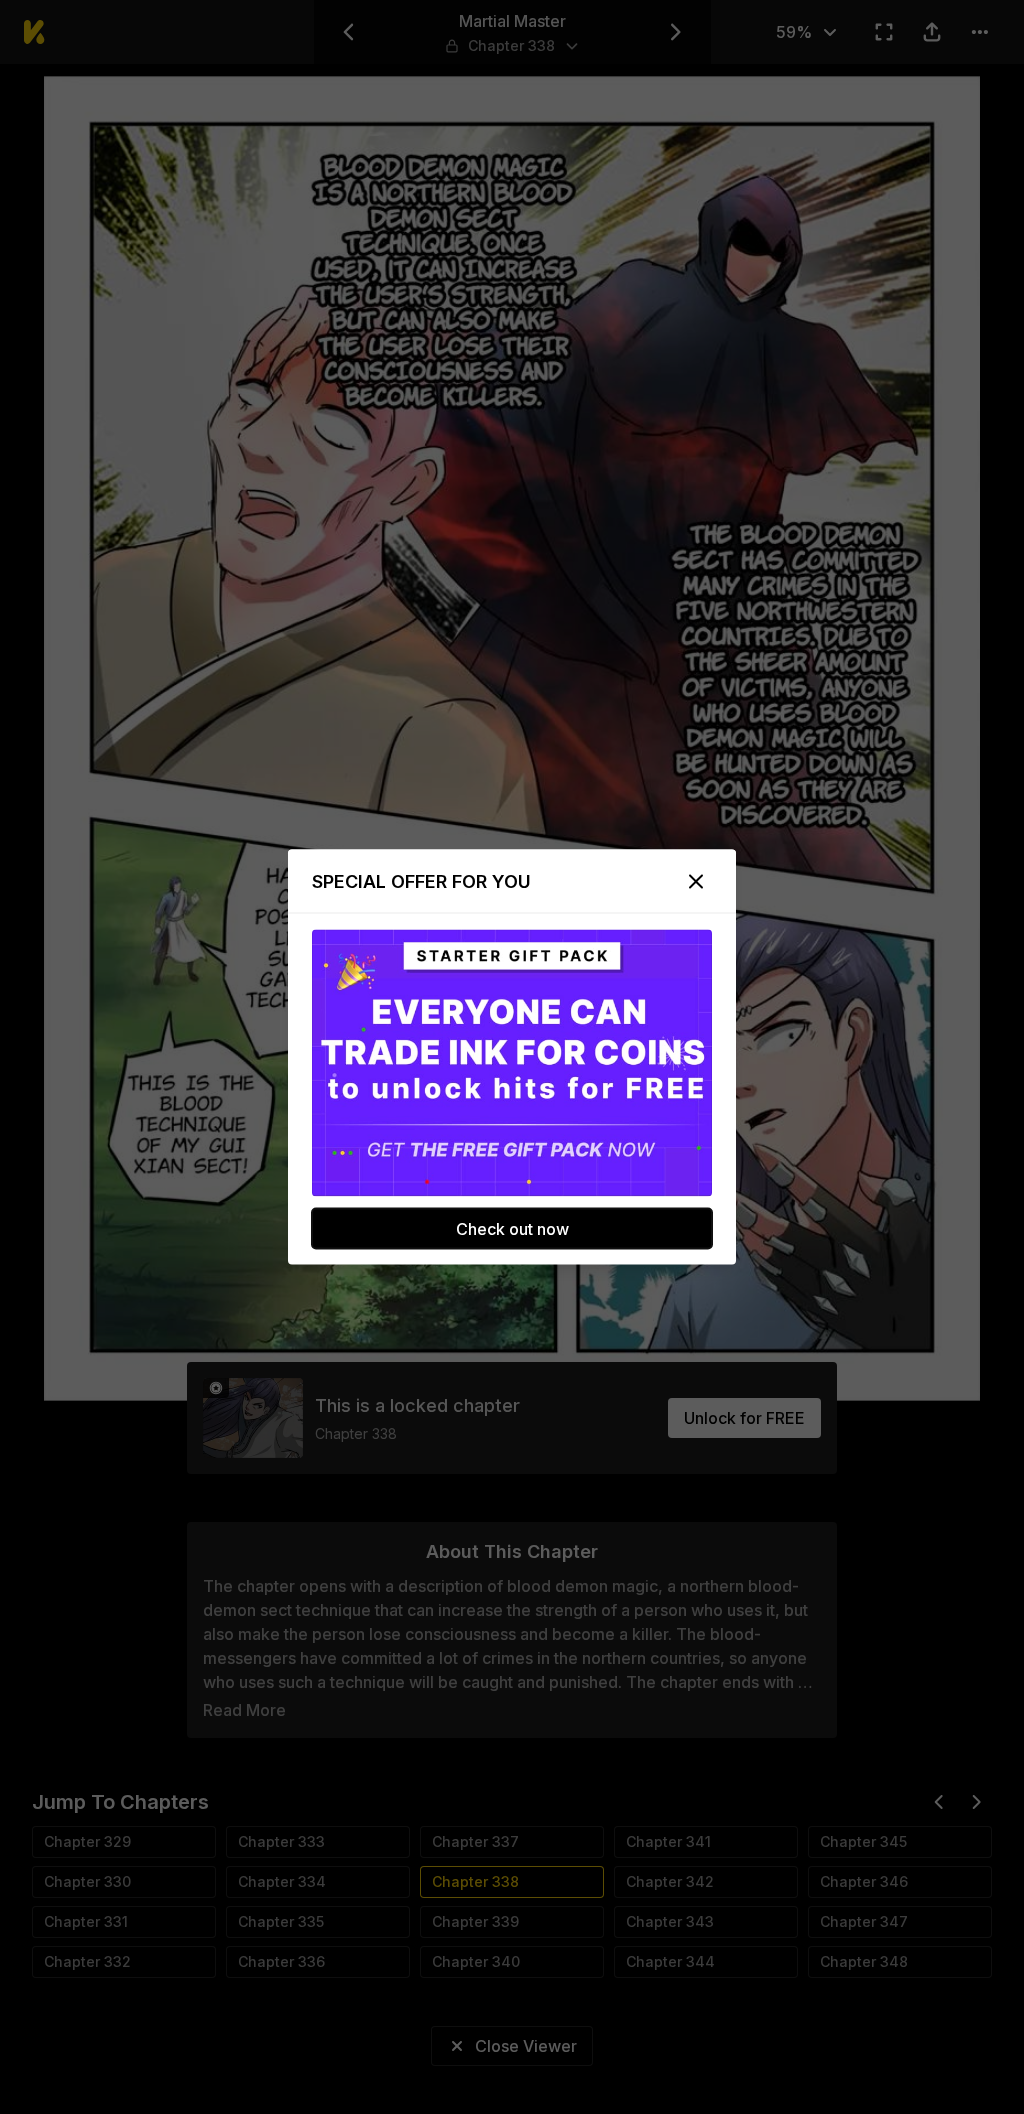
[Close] (696, 882)
